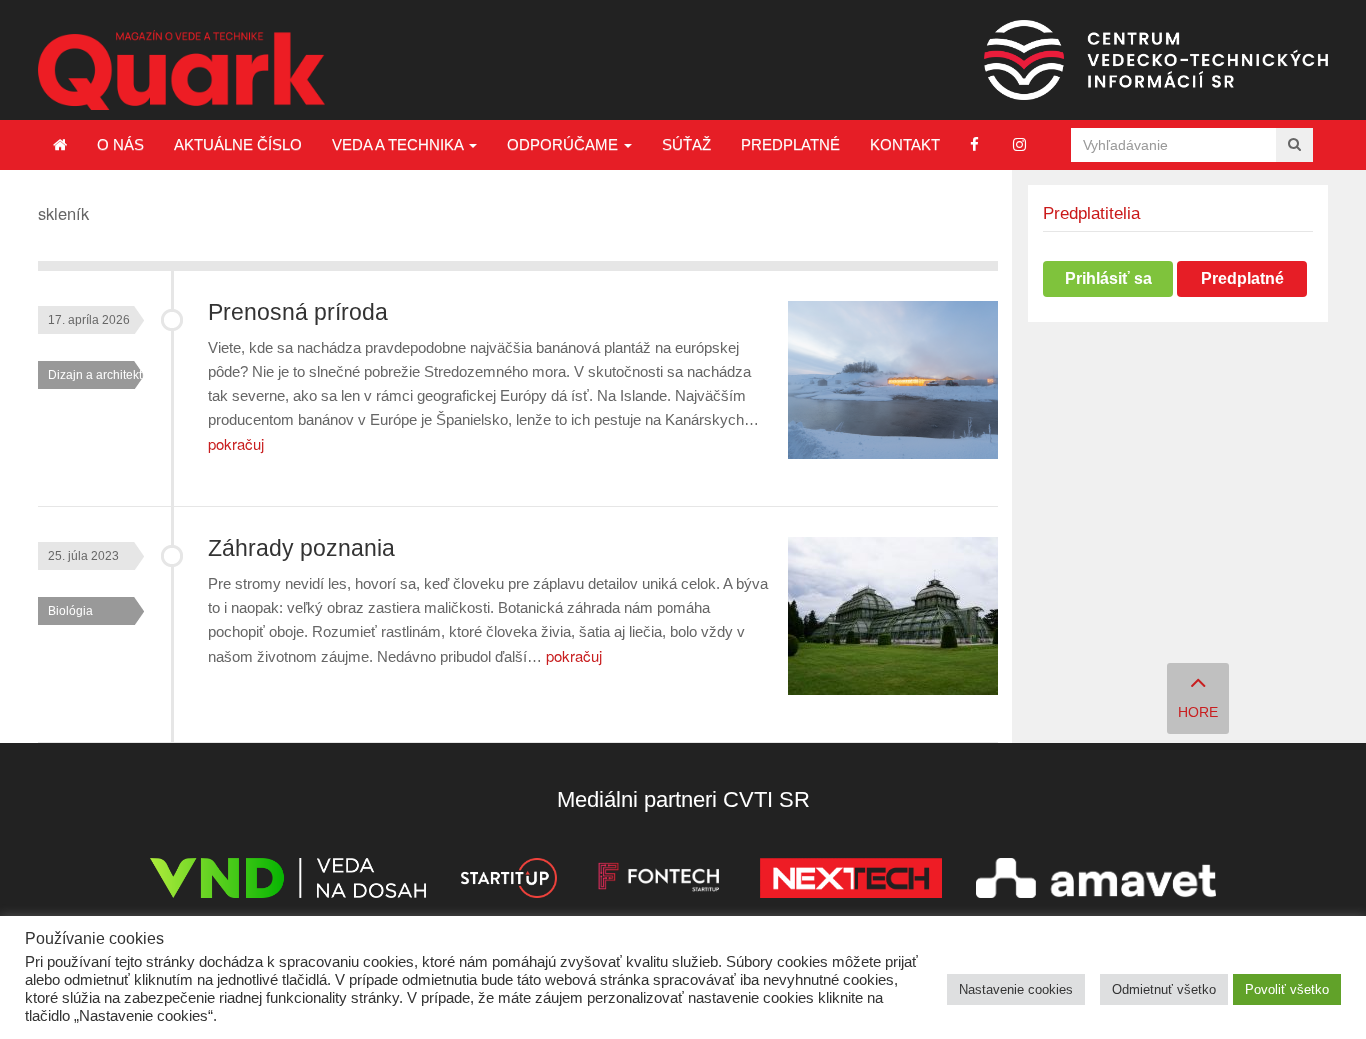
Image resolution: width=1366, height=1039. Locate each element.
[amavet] (1096, 881)
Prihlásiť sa (1108, 278)
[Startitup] (508, 881)
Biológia (70, 611)
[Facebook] (974, 144)
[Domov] (60, 145)
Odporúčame (564, 144)
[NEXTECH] (851, 881)
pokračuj (236, 443)
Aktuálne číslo (238, 144)
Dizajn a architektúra (104, 375)
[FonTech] (658, 881)
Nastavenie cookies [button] (1016, 989)
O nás (120, 144)
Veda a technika (399, 144)
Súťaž (686, 144)
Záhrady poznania (301, 548)
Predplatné (790, 144)
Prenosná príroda (298, 312)
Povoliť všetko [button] (1287, 989)
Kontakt (905, 144)
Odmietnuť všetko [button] (1164, 989)
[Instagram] (1019, 144)
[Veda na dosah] (288, 881)
